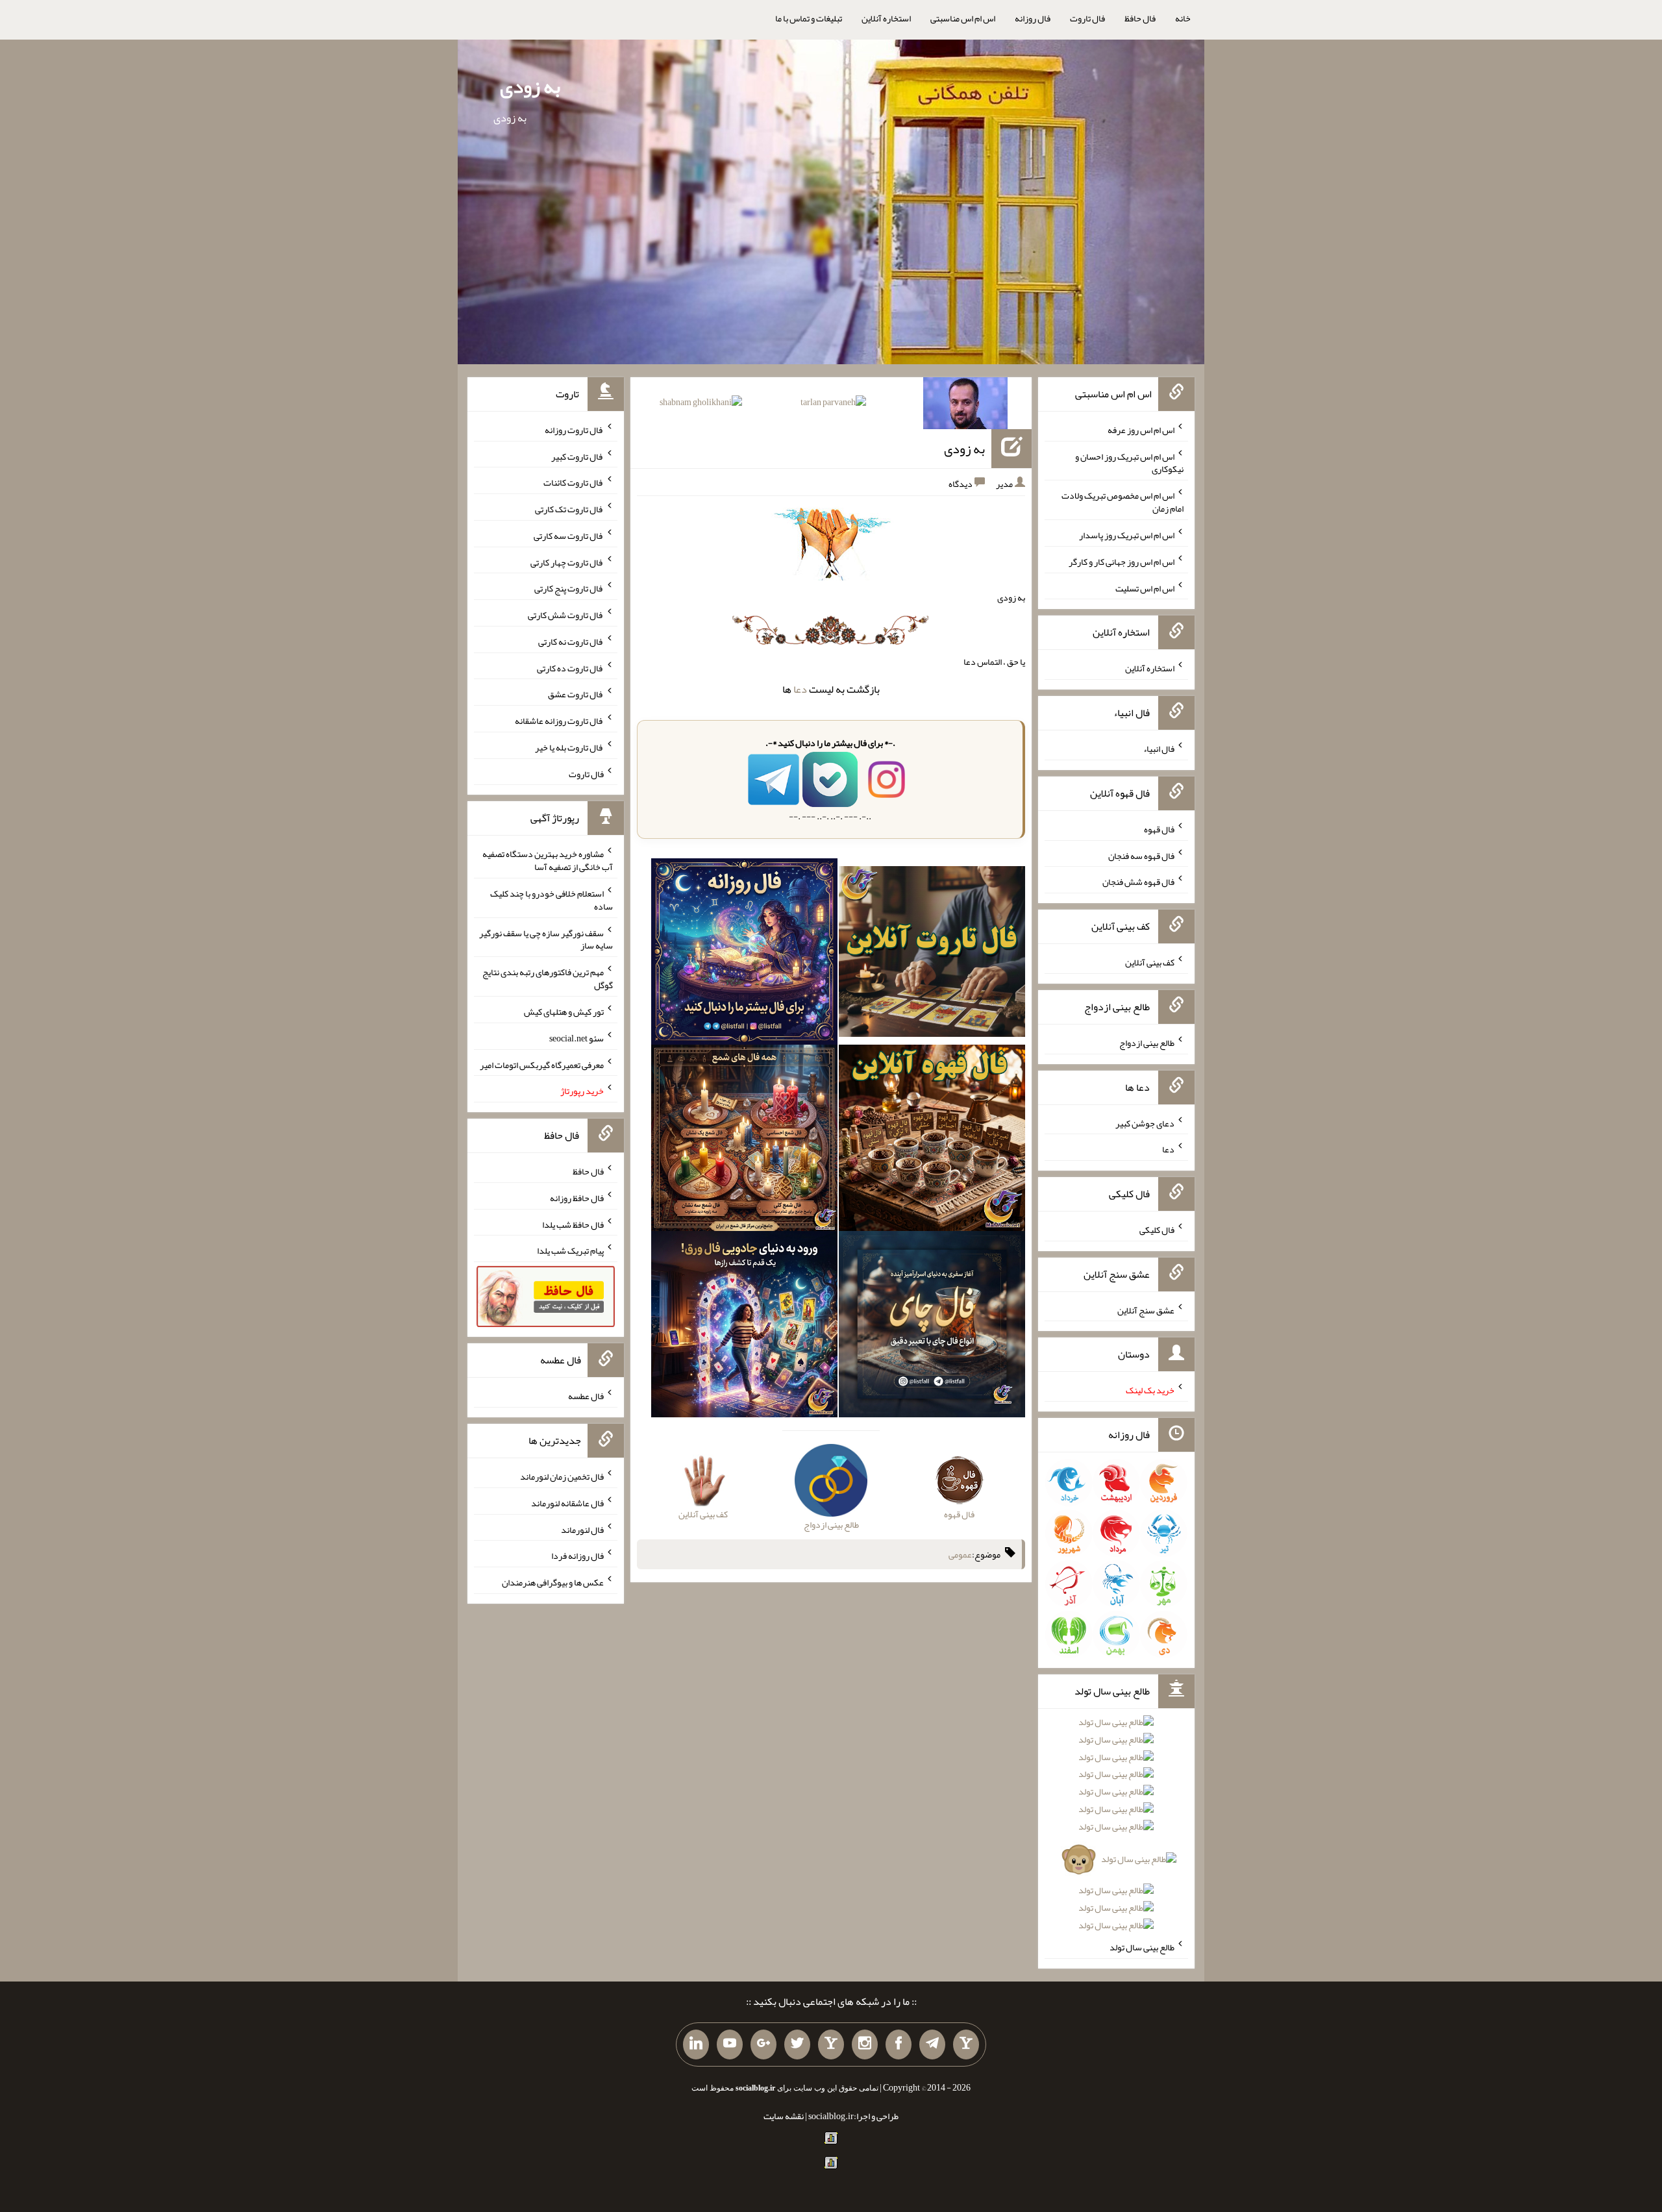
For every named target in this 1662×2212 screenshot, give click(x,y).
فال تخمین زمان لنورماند (562, 1476)
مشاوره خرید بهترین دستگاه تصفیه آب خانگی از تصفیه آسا (548, 860)
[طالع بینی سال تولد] (1116, 1828)
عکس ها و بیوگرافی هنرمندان (553, 1582)
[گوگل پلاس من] (763, 2044)
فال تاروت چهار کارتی (567, 562)
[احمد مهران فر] (965, 406)
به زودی (530, 86)
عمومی (960, 1554)
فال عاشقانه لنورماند (567, 1503)
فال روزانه (1033, 18)
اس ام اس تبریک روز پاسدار (1127, 535)
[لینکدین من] (696, 2044)
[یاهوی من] (966, 2044)
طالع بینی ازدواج (1147, 1043)
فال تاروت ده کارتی (570, 667)
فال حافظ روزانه (577, 1198)
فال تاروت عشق (576, 694)
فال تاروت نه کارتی (571, 641)
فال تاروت (1087, 18)
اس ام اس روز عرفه (1141, 430)
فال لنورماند (582, 1529)
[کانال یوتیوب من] (730, 2044)
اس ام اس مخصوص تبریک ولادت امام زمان (1122, 502)
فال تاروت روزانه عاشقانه (559, 721)
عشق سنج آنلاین (1146, 1310)
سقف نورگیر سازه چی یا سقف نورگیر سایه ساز (546, 939)
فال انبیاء (1159, 749)
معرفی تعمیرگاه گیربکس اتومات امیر (542, 1064)
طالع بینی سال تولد (1142, 1947)
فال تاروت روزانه (574, 430)
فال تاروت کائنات (574, 482)
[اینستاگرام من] (865, 2044)
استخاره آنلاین (886, 18)
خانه (1183, 18)
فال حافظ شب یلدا (573, 1224)
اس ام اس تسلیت (1145, 588)
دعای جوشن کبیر (1145, 1123)
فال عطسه (586, 1396)
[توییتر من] (797, 2044)
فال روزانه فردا (577, 1556)
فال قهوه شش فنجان (1138, 882)
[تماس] (831, 2044)
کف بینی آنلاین (1150, 962)
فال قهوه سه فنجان (1141, 855)
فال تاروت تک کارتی (569, 509)
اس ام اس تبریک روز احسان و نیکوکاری (1129, 462)
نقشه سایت (784, 2116)
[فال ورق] (744, 1327)
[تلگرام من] (932, 2044)
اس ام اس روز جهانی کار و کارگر (1122, 562)
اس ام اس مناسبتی (963, 18)
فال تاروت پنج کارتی (569, 588)
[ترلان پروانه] (833, 404)
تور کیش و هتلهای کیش (564, 1012)
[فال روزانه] (744, 954)
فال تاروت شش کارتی (566, 615)
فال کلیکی (1157, 1230)
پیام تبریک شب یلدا (570, 1250)
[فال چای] (932, 1327)
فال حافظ (1140, 18)
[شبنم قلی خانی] (701, 404)
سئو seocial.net (577, 1038)
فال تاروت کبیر (577, 456)
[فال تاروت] (932, 954)
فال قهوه (1159, 829)
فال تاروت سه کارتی (569, 536)
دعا (800, 689)
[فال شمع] (744, 1141)
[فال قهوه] (932, 1141)
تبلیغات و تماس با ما (809, 18)
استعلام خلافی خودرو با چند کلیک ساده (552, 900)
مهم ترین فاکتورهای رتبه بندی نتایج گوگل (548, 978)
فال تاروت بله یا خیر (569, 747)
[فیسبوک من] (899, 2044)
